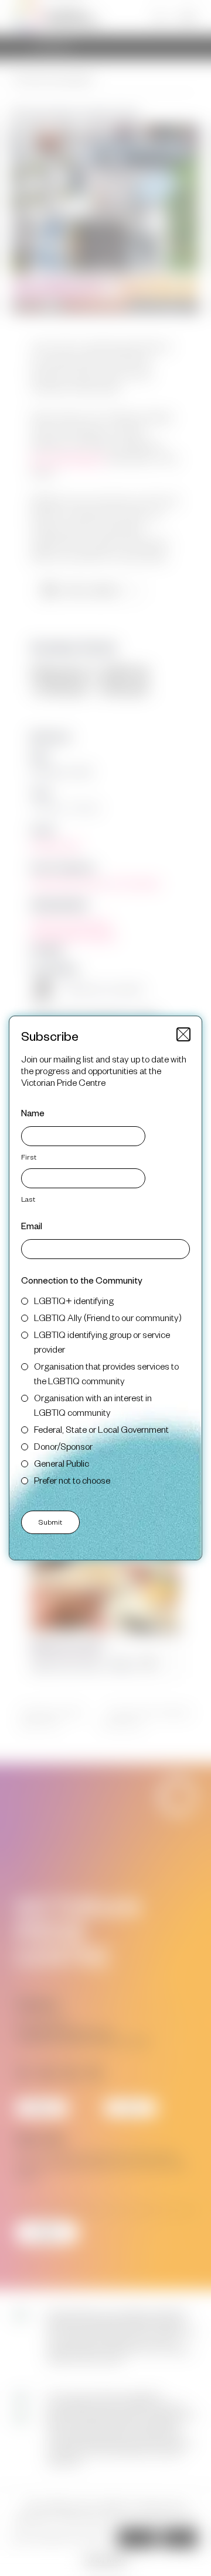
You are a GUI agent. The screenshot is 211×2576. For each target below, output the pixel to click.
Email (32, 1225)
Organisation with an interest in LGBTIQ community (93, 1405)
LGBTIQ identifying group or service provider (102, 1342)
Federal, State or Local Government (101, 1429)
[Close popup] (183, 1034)
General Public (62, 1463)
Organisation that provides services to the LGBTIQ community (106, 1373)
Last (28, 1199)
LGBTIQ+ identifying (74, 1300)
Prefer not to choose (72, 1480)
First (29, 1157)
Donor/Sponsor (63, 1446)
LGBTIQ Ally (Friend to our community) (108, 1317)
